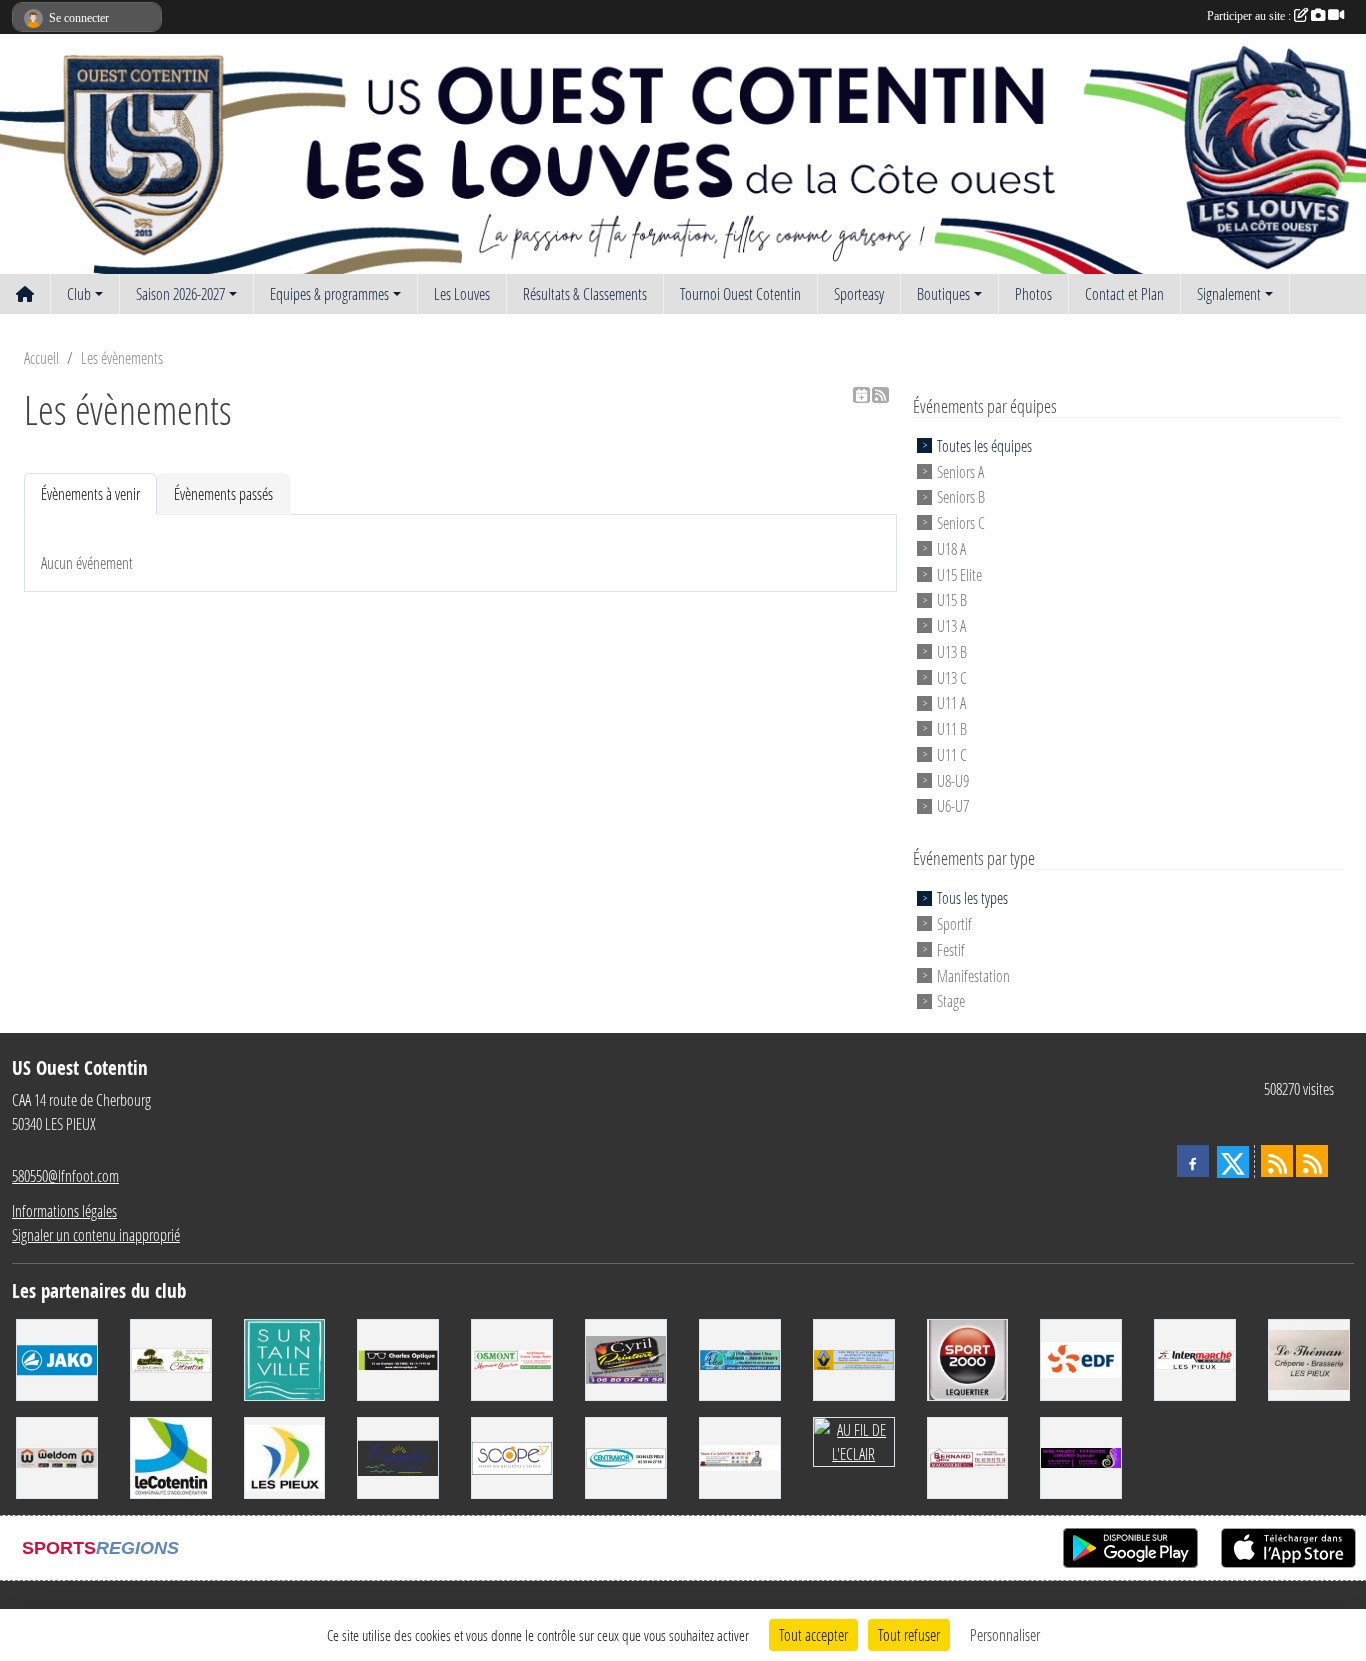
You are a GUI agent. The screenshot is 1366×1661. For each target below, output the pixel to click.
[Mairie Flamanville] (398, 1455)
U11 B (952, 728)
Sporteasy (859, 293)
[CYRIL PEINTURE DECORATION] (626, 1357)
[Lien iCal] (861, 395)
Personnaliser (1005, 1634)
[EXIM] (740, 1455)
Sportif (954, 923)
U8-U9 (953, 779)
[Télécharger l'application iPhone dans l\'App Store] (1288, 1548)
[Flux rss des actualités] (1277, 1161)
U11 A (951, 702)
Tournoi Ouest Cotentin (740, 293)
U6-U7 (953, 805)
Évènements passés (223, 493)
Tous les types (972, 897)
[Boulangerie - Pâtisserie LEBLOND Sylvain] (1081, 1455)
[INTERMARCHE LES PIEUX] (1195, 1357)
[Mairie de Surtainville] (285, 1357)
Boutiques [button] (943, 293)
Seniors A (960, 470)
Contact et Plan (1124, 293)
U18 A (951, 548)
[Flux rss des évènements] (1312, 1161)
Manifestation (973, 974)
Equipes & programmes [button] (329, 293)
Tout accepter (813, 1634)
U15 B (952, 599)
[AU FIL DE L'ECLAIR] (854, 1439)
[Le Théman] (1309, 1357)
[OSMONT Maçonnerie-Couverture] (512, 1357)
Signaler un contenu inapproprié (96, 1234)
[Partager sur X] (1233, 1162)
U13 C (952, 676)
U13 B (952, 651)
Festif (951, 949)
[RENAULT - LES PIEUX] (854, 1357)
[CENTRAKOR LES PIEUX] (626, 1455)
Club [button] (79, 293)
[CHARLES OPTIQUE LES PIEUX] (398, 1357)
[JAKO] (57, 1357)
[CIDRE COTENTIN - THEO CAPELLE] (171, 1357)
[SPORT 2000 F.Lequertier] (968, 1357)
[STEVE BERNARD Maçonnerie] (968, 1455)
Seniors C (961, 522)
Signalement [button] (1229, 293)
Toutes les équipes (984, 445)
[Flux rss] (880, 395)
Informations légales (64, 1210)
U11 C (952, 754)
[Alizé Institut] (740, 1357)
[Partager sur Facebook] (1193, 1161)
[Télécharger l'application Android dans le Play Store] (1130, 1548)
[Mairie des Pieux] (285, 1455)
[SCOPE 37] (512, 1455)
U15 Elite (959, 573)
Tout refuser (909, 1634)
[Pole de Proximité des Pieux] (171, 1455)
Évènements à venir (90, 493)
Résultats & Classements (585, 293)
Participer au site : (1250, 16)
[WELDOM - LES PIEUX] (57, 1455)
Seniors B (961, 496)
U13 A (951, 625)
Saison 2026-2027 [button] (180, 293)
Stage (951, 1000)
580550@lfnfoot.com (65, 1175)
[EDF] (1081, 1357)
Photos (1033, 293)
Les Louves (462, 293)
